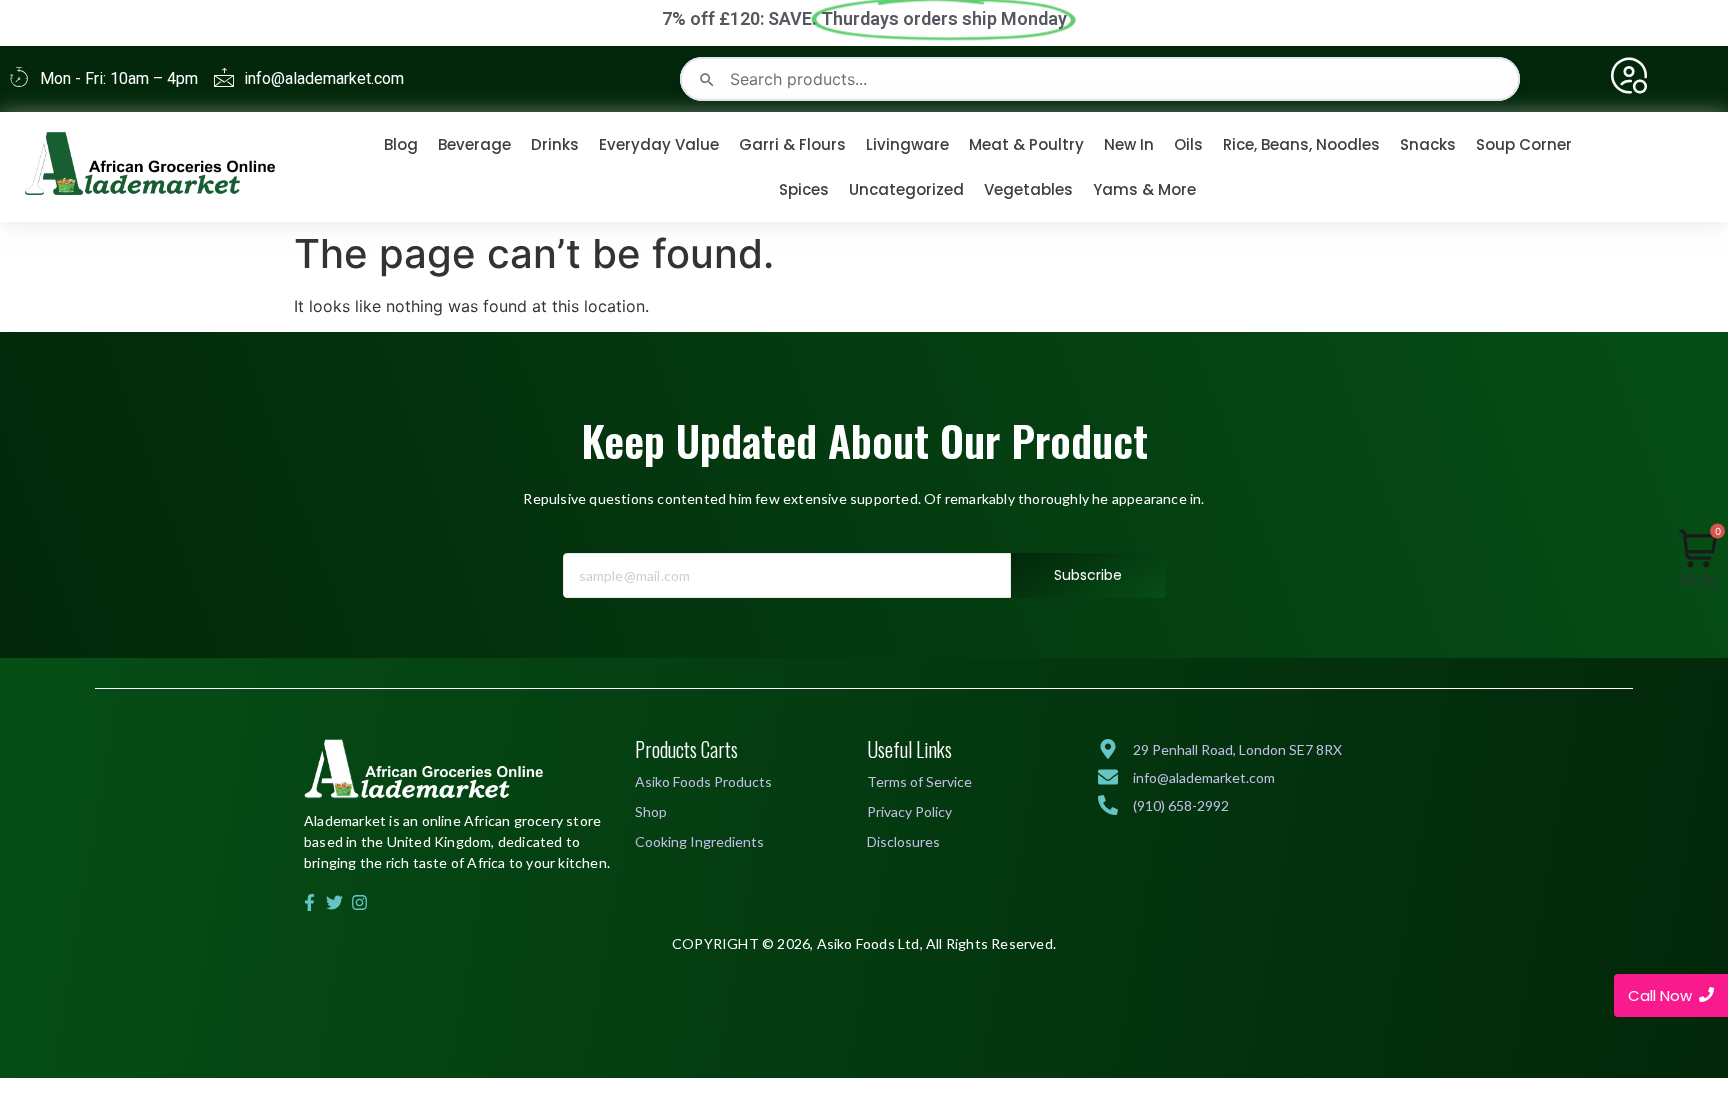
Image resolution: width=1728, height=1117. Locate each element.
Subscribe (1088, 575)
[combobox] (1099, 79)
